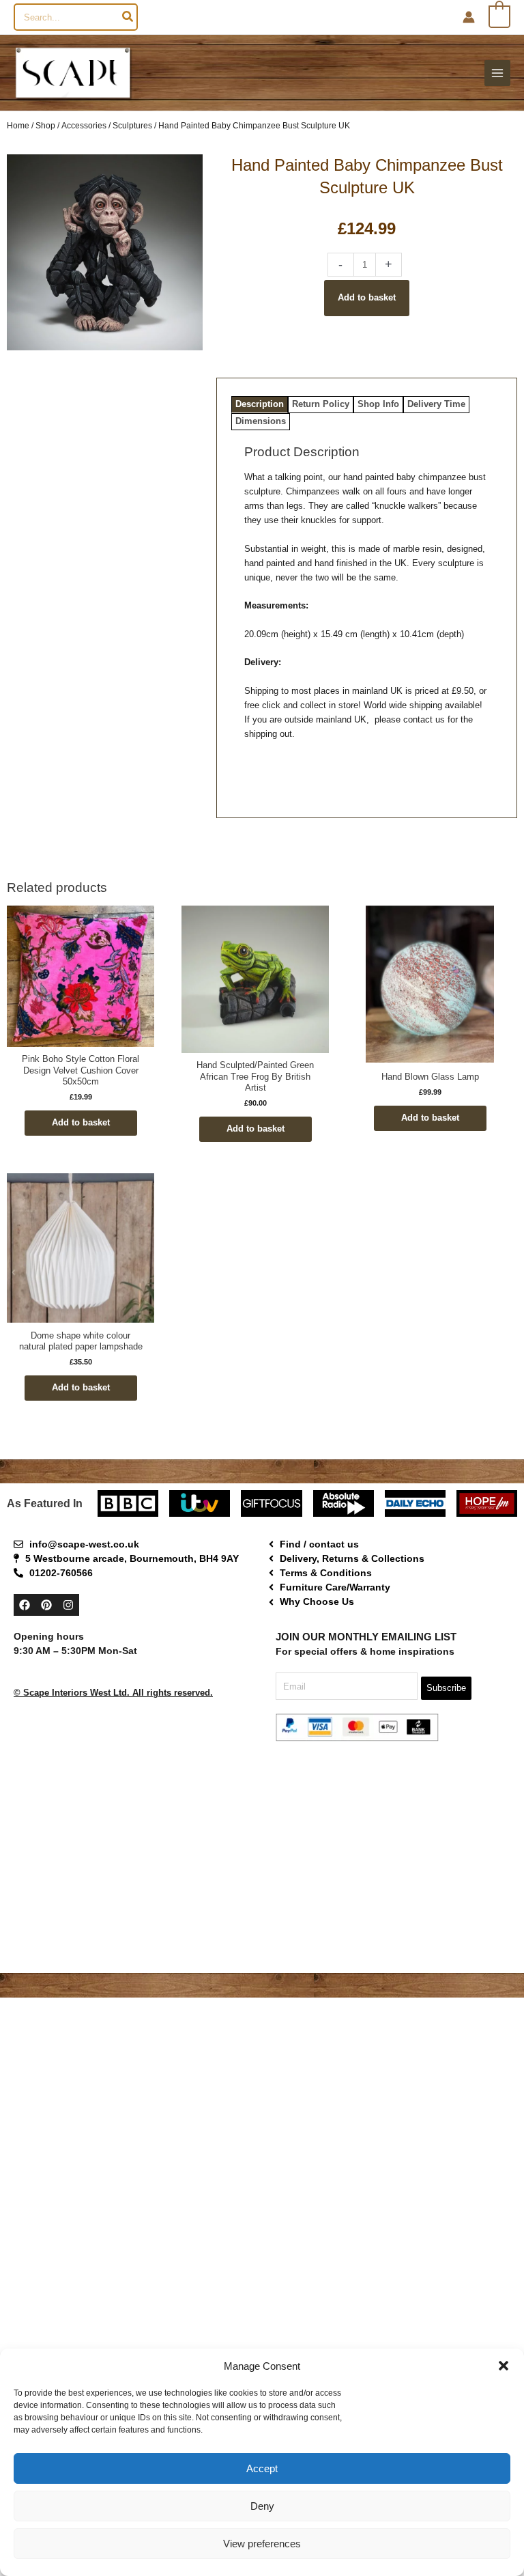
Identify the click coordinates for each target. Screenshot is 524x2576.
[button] (504, 2366)
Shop (45, 125)
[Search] (128, 17)
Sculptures (132, 125)
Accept (262, 2468)
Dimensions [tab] (261, 421)
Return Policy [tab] (321, 404)
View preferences (262, 2544)
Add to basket (367, 297)
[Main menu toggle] (497, 73)
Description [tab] (260, 404)
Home (18, 125)
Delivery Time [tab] (436, 404)
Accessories (84, 125)
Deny (262, 2506)
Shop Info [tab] (378, 404)
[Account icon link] (469, 17)
